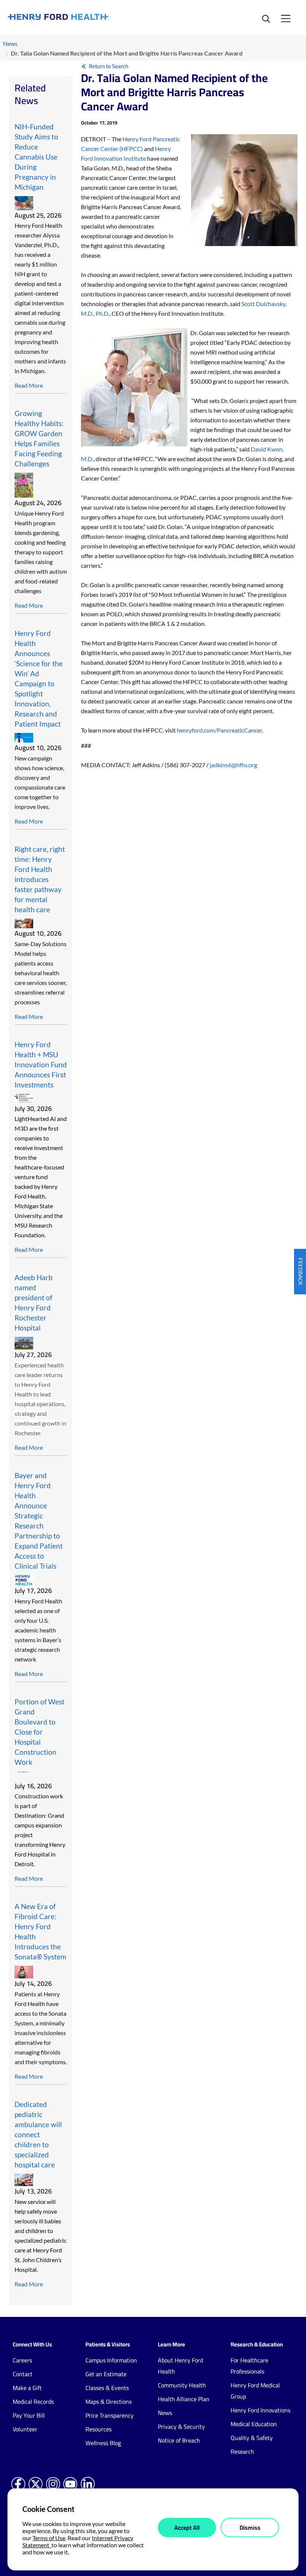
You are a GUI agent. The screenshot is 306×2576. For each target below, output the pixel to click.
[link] (80, 17)
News (10, 43)
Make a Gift (27, 2388)
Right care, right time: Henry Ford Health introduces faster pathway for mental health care (40, 879)
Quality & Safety (252, 2438)
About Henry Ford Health (180, 2366)
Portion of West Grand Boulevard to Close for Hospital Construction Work (40, 1732)
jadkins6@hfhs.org (233, 765)
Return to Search (109, 66)
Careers (22, 2360)
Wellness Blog (103, 2443)
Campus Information (111, 2360)
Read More (29, 385)
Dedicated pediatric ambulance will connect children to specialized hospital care (38, 2134)
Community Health (182, 2385)
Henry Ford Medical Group (255, 2391)
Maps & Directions (109, 2402)
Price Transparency (110, 2415)
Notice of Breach (179, 2440)
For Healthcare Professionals (249, 2366)
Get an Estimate (106, 2374)
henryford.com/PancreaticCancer (219, 730)
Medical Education (254, 2424)
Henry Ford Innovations (260, 2410)
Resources (99, 2429)
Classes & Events (107, 2388)
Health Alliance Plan (184, 2399)
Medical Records (33, 2402)
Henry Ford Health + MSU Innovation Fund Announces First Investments (41, 1065)
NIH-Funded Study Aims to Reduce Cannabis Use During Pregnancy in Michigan (36, 157)
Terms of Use (49, 2538)
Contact (23, 2374)
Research (242, 2451)
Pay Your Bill (29, 2415)
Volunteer (25, 2429)
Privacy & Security (181, 2427)
